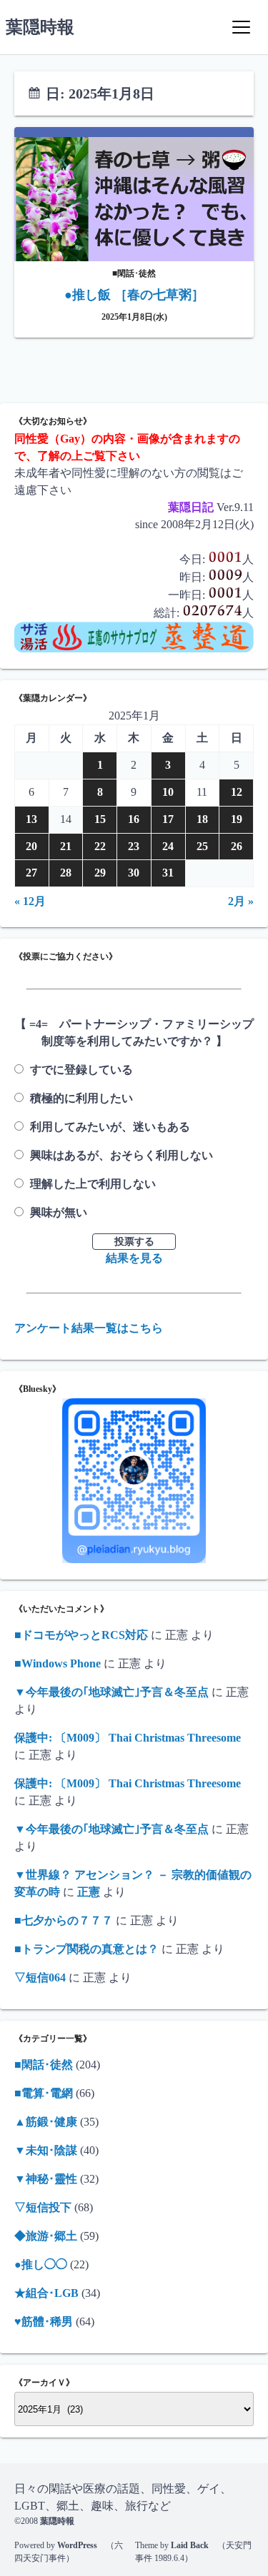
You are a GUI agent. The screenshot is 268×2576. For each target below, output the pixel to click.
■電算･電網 (44, 2093)
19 (237, 819)
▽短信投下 (43, 2207)
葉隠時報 (40, 27)
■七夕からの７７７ (64, 1920)
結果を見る (134, 1258)
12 (237, 792)
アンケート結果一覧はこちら (89, 1328)
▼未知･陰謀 (46, 2150)
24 (168, 846)
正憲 (89, 1892)
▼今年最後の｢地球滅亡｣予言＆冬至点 (111, 1692)
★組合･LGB (46, 2293)
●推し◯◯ (41, 2264)
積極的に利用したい (81, 1098)
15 (100, 819)
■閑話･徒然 (44, 2065)
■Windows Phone (58, 1663)
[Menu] (241, 27)
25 (202, 846)
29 (100, 873)
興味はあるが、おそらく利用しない (121, 1155)
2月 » (241, 901)
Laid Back (190, 2545)
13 (31, 819)
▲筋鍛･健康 (46, 2122)
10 (168, 792)
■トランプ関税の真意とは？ (86, 1949)
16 (134, 819)
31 (168, 873)
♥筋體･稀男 (44, 2322)
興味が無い (59, 1212)
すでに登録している (81, 1070)
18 (202, 819)
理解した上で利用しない (93, 1184)
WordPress (77, 2545)
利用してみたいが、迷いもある (110, 1127)
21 (66, 846)
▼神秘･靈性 (46, 2179)
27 (31, 873)
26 (237, 846)
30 (134, 873)
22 (100, 846)
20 (31, 846)
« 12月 (30, 901)
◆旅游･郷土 (46, 2236)
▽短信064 (40, 1978)
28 (66, 873)
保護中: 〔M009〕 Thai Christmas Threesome (128, 1738)
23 (134, 846)
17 (168, 819)
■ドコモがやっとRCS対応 (81, 1635)
